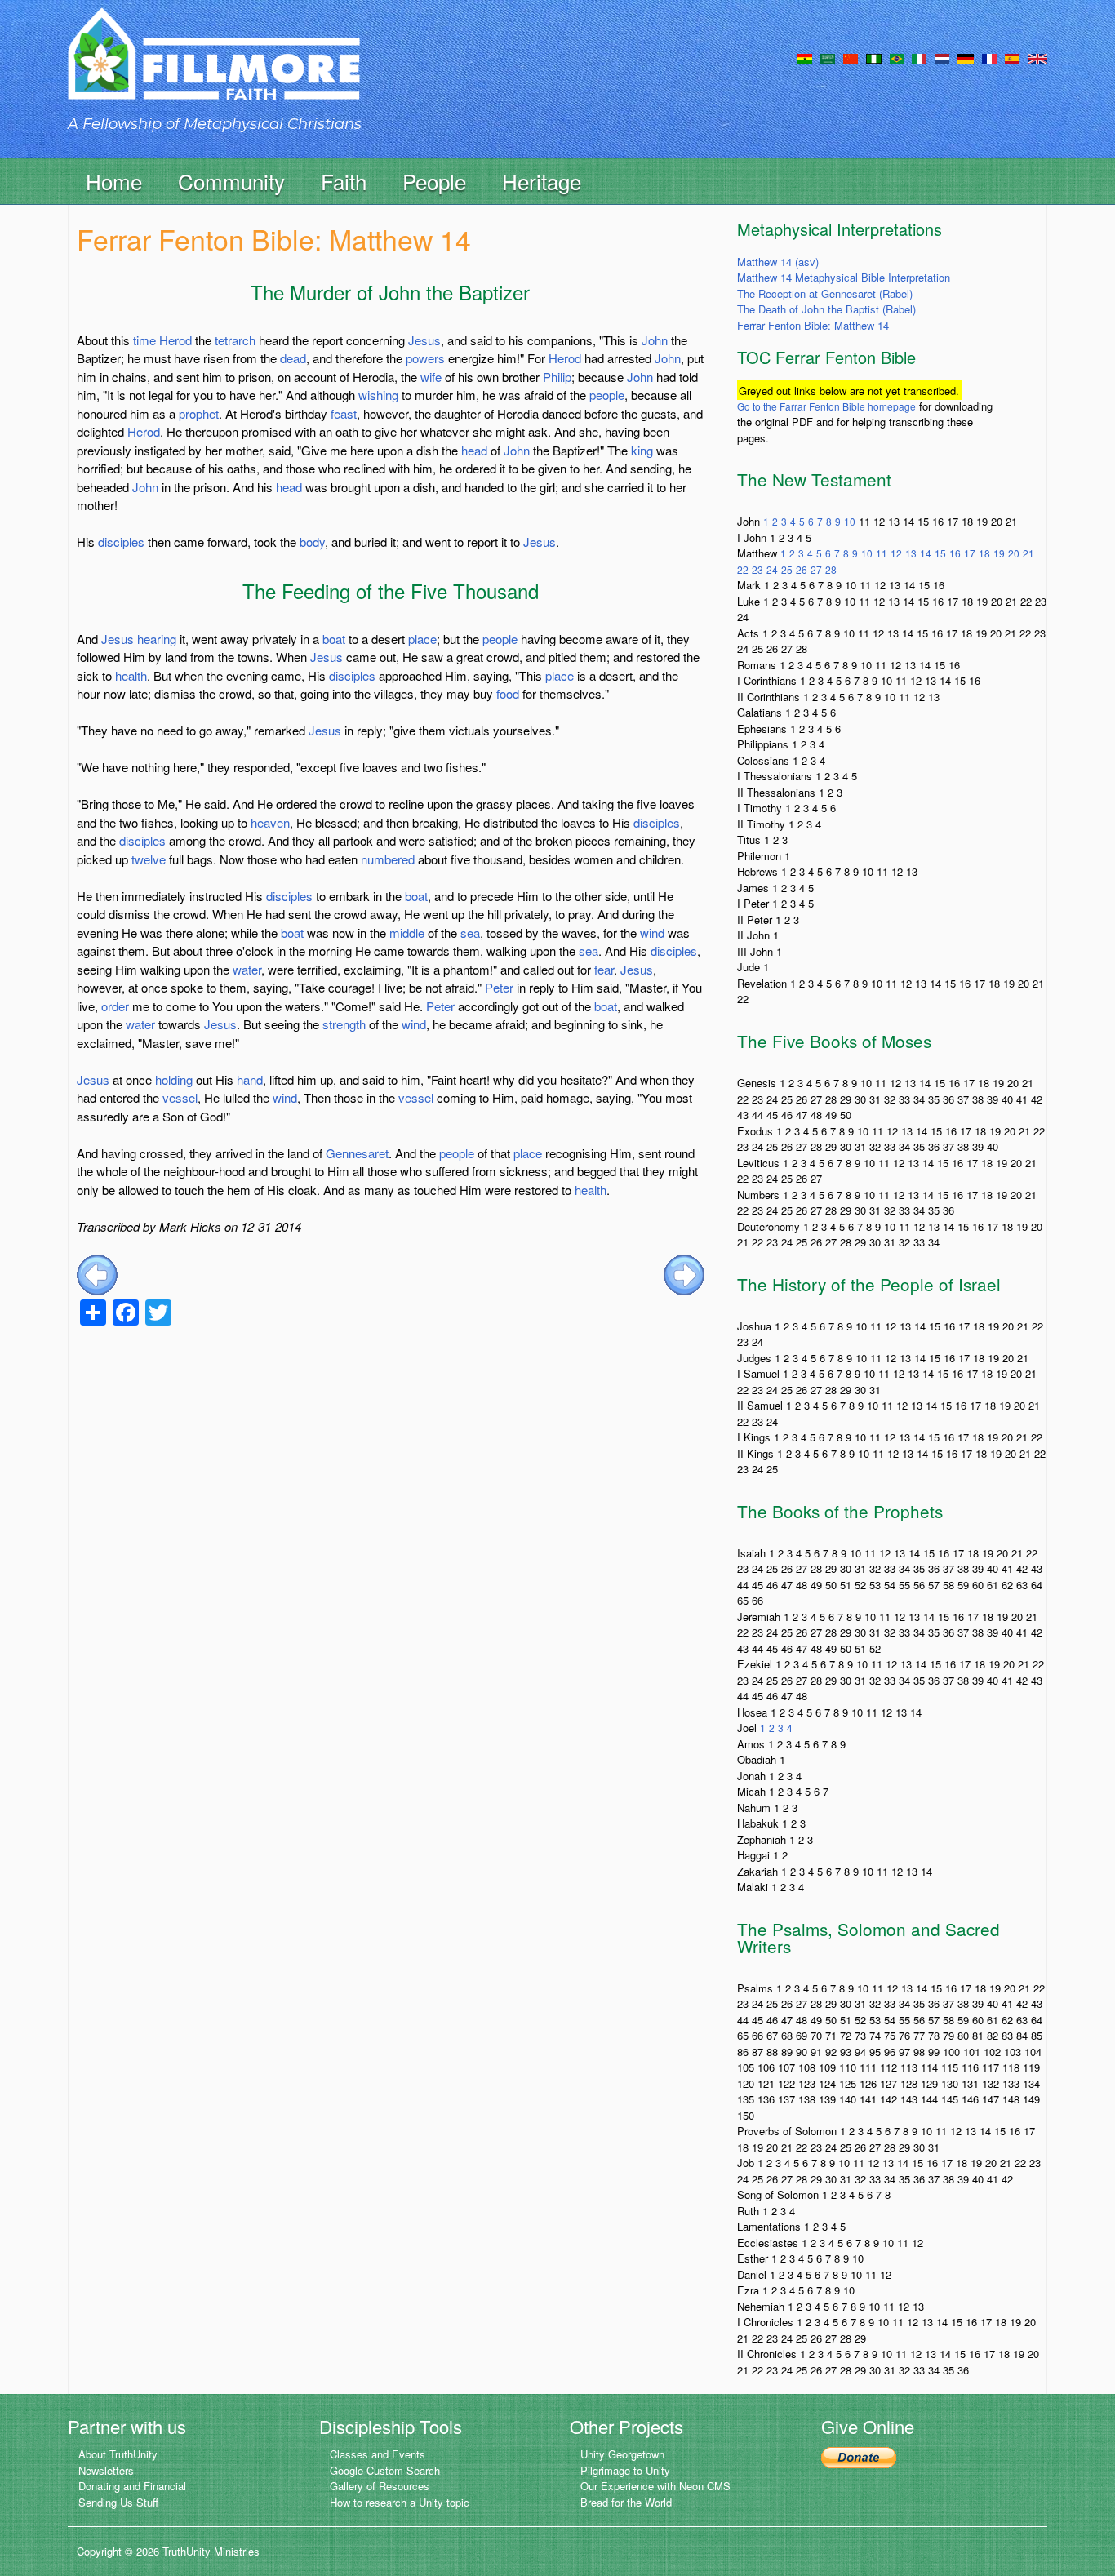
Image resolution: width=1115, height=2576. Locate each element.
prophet (199, 413)
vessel (180, 1097)
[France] (989, 57)
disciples (121, 542)
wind (652, 933)
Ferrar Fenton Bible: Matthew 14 (813, 325)
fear (604, 969)
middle (407, 933)
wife (431, 377)
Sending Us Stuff (118, 2502)
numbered (388, 859)
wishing (378, 395)
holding (174, 1079)
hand (250, 1079)
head (474, 450)
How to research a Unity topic (400, 2502)
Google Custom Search (385, 2470)
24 (772, 569)
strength (344, 1024)
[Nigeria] (874, 57)
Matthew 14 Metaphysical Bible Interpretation (844, 277)
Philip (557, 377)
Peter (499, 987)
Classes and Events (378, 2454)
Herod (175, 340)
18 (984, 553)
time (144, 340)
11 (882, 553)
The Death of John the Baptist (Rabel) (826, 309)
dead (293, 358)
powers (425, 358)
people (607, 395)
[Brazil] (897, 57)
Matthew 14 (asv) (778, 262)
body (312, 542)
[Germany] (966, 57)
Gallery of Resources (380, 2486)
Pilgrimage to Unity (625, 2470)
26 (802, 569)
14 (926, 553)
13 (911, 553)
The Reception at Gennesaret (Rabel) (825, 293)
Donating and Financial (132, 2486)
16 (955, 553)
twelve (149, 859)
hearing (157, 639)
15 (940, 553)
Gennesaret (357, 1153)
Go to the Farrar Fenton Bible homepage (826, 406)
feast (344, 413)
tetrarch (235, 340)
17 (970, 553)
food (508, 693)
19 (999, 553)
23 (757, 569)
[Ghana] (805, 57)
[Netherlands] (942, 57)
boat (334, 639)
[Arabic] (828, 57)
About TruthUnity (118, 2454)
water (247, 969)
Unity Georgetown (622, 2454)
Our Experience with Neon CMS (655, 2486)
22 (743, 569)
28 (831, 569)
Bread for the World (626, 2502)
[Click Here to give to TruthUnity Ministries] (859, 2456)
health (131, 675)
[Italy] (919, 57)
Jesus (424, 340)
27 (816, 569)
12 (896, 553)
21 (1028, 553)
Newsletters (106, 2470)
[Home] (214, 68)
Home (114, 181)
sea (470, 933)
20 (1014, 553)
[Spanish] (1012, 57)
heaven (270, 822)
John (655, 340)
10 (850, 521)
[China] (851, 57)
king (642, 450)
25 (787, 569)
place (422, 639)
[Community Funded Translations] (1037, 57)
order (115, 1006)
